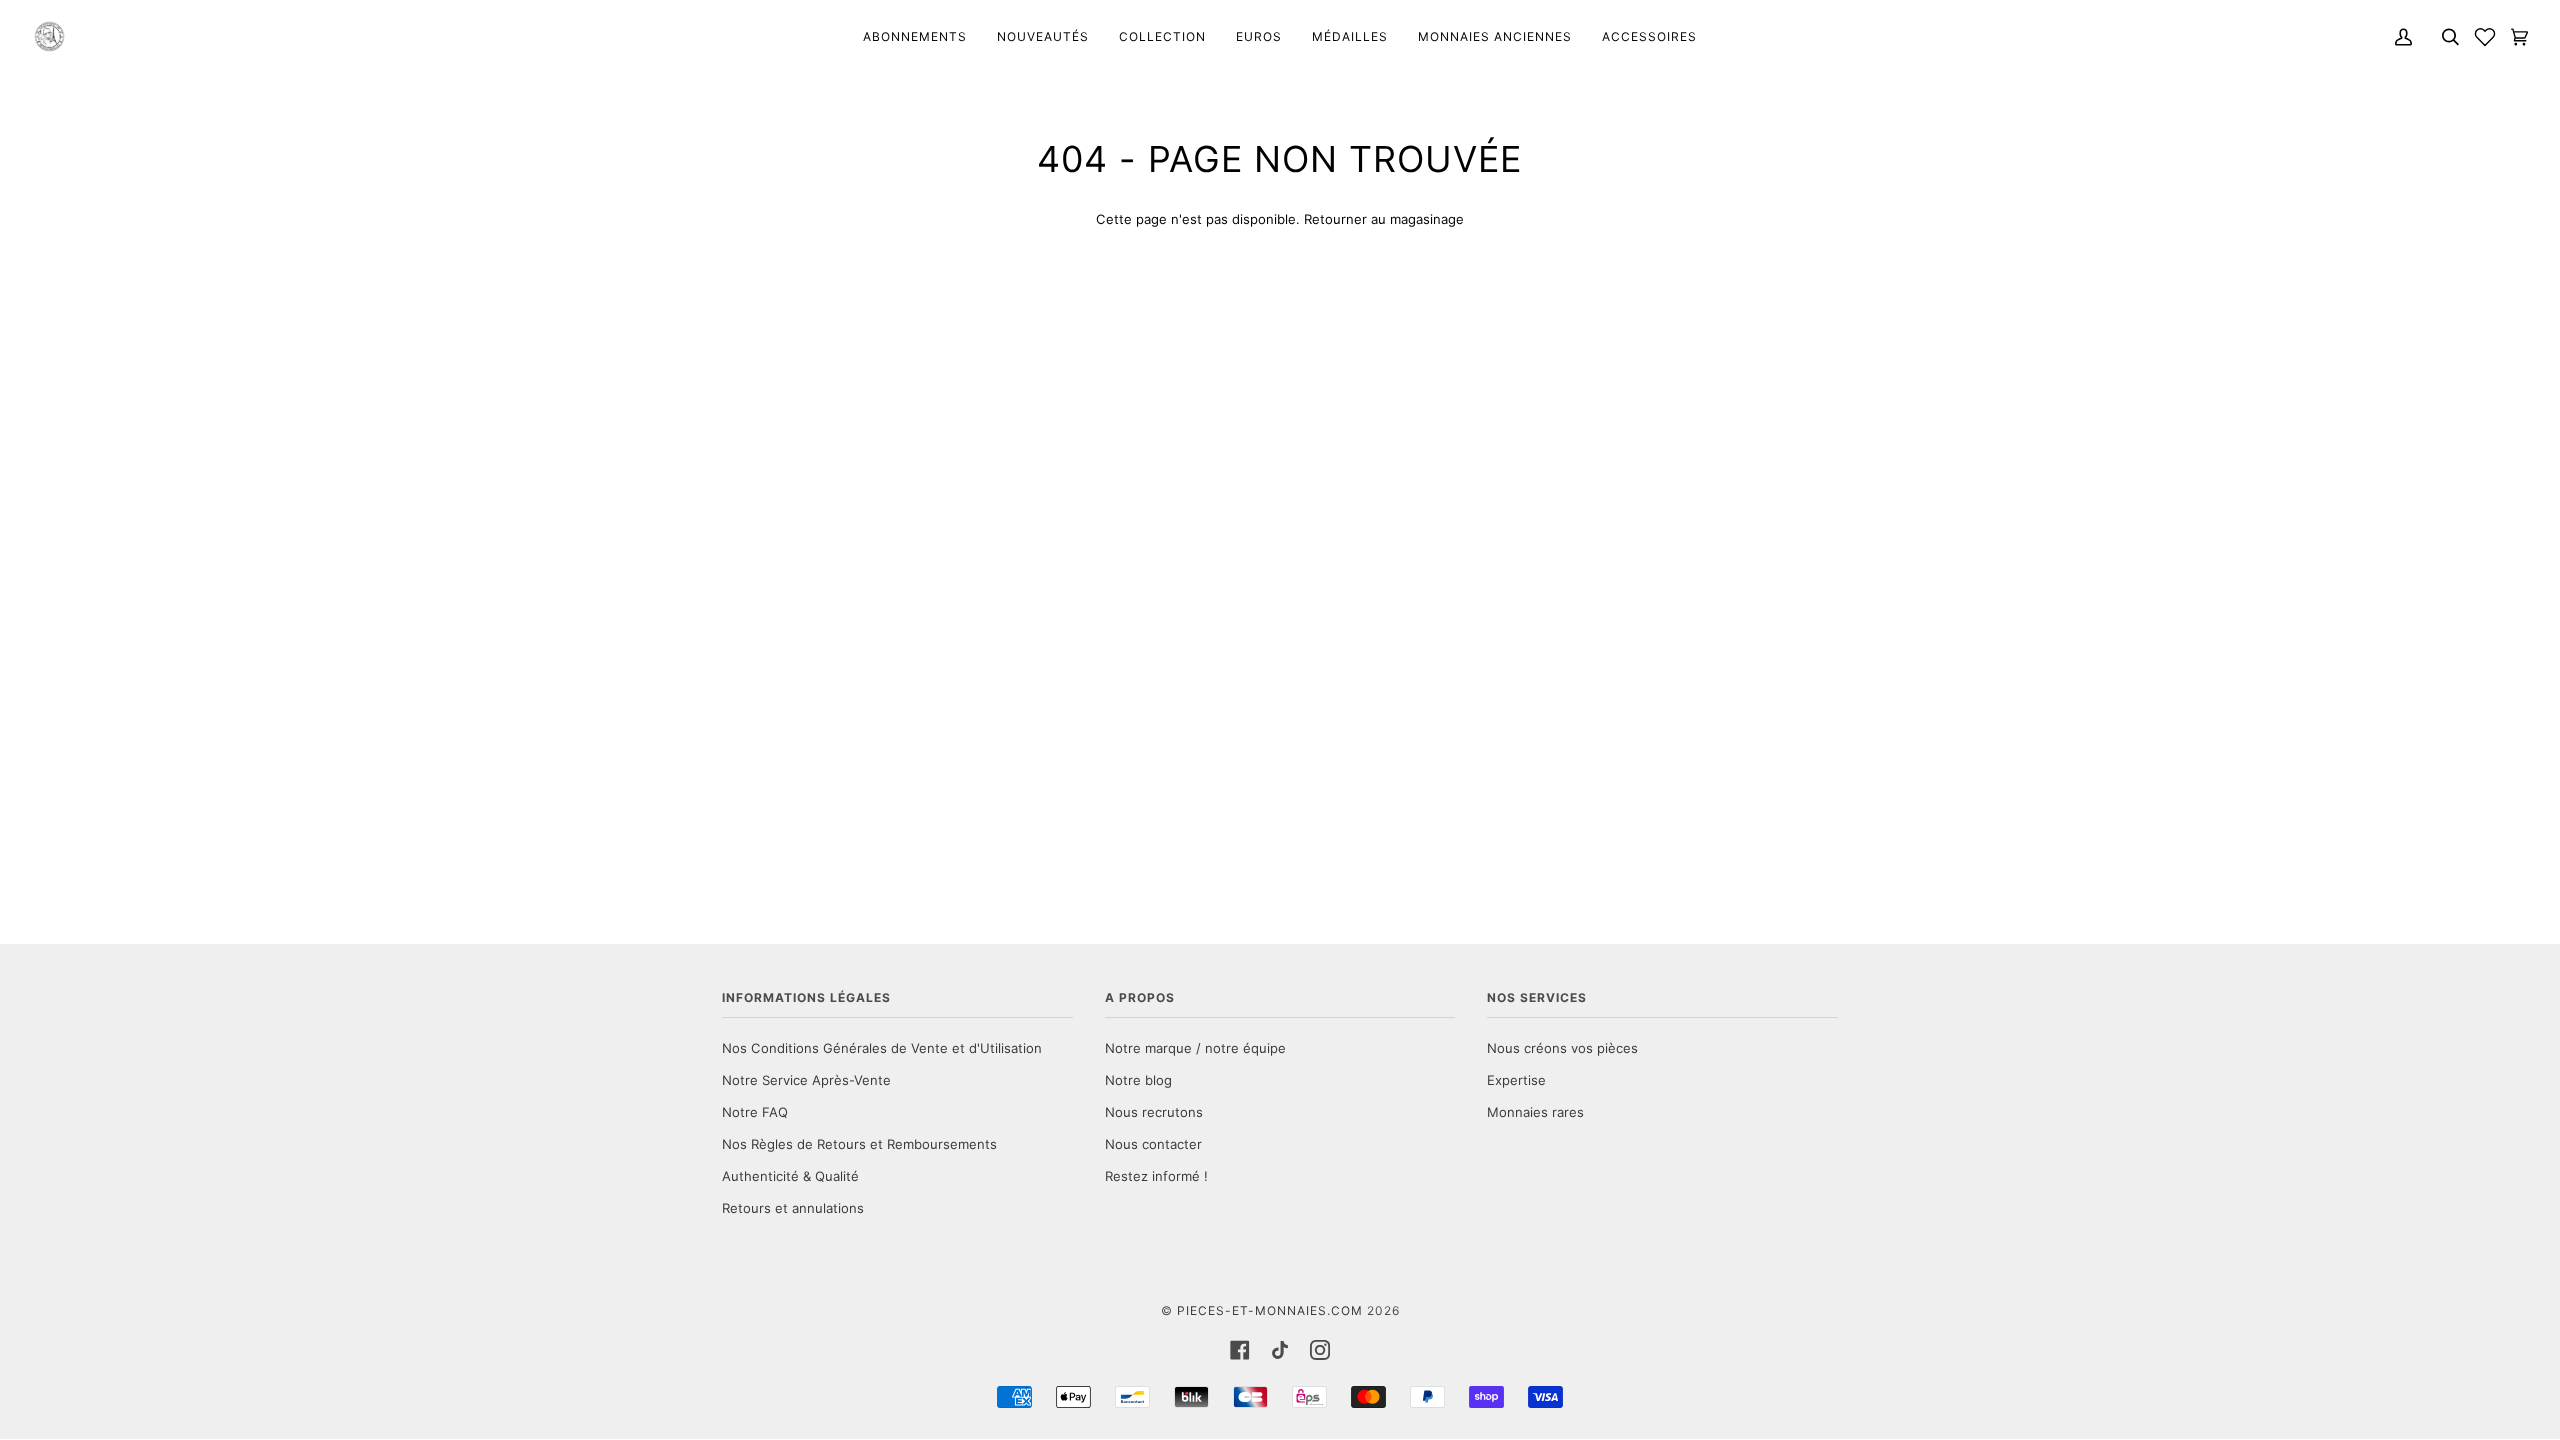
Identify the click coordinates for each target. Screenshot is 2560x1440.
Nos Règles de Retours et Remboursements (859, 1144)
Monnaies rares (1535, 1112)
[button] (2485, 36)
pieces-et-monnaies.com (1270, 1310)
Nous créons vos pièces (1562, 1048)
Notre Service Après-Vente (806, 1080)
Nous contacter (1153, 1144)
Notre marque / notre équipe (1195, 1048)
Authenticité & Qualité (790, 1176)
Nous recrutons (1154, 1112)
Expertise (1516, 1080)
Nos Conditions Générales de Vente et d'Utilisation (882, 1048)
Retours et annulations (793, 1208)
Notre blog (1138, 1080)
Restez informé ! (1156, 1176)
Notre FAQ (755, 1112)
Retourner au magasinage (1384, 219)
